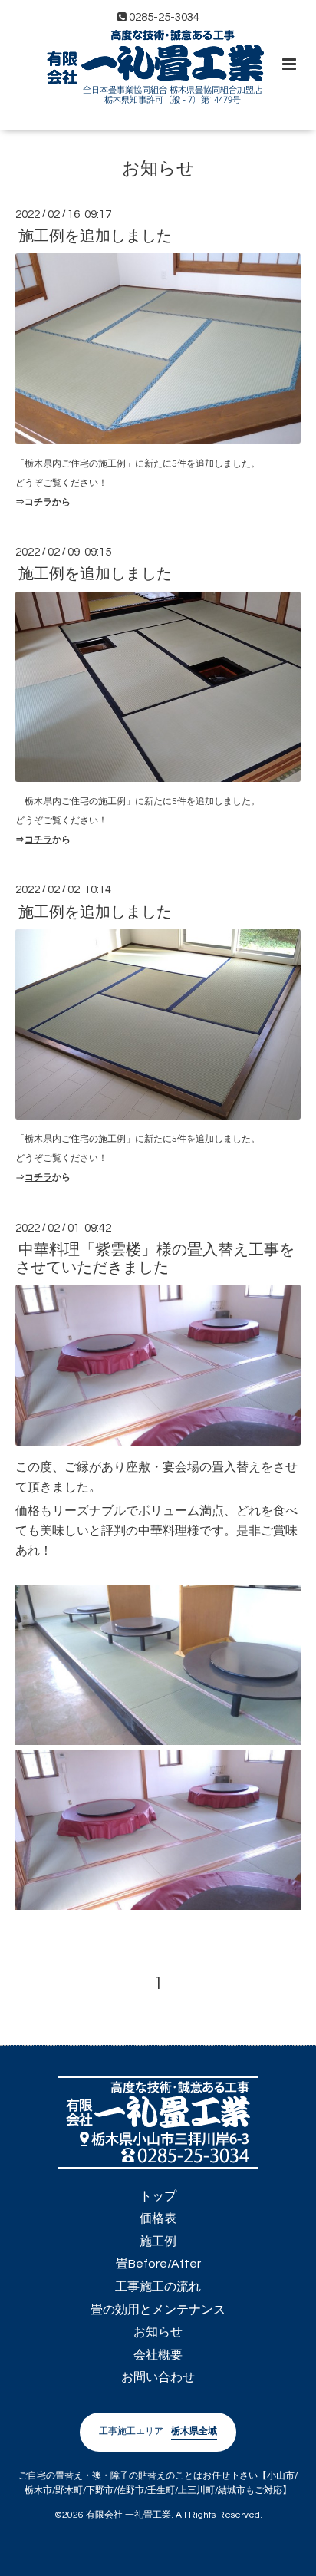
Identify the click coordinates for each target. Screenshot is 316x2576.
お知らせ (158, 169)
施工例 (158, 2241)
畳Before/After (158, 2264)
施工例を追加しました (95, 236)
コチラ (38, 502)
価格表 (158, 2218)
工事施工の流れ (158, 2287)
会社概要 (158, 2355)
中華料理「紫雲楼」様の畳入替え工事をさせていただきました (155, 1259)
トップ (158, 2196)
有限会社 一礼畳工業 (128, 2515)
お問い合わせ (158, 2377)
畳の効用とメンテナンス (158, 2310)
